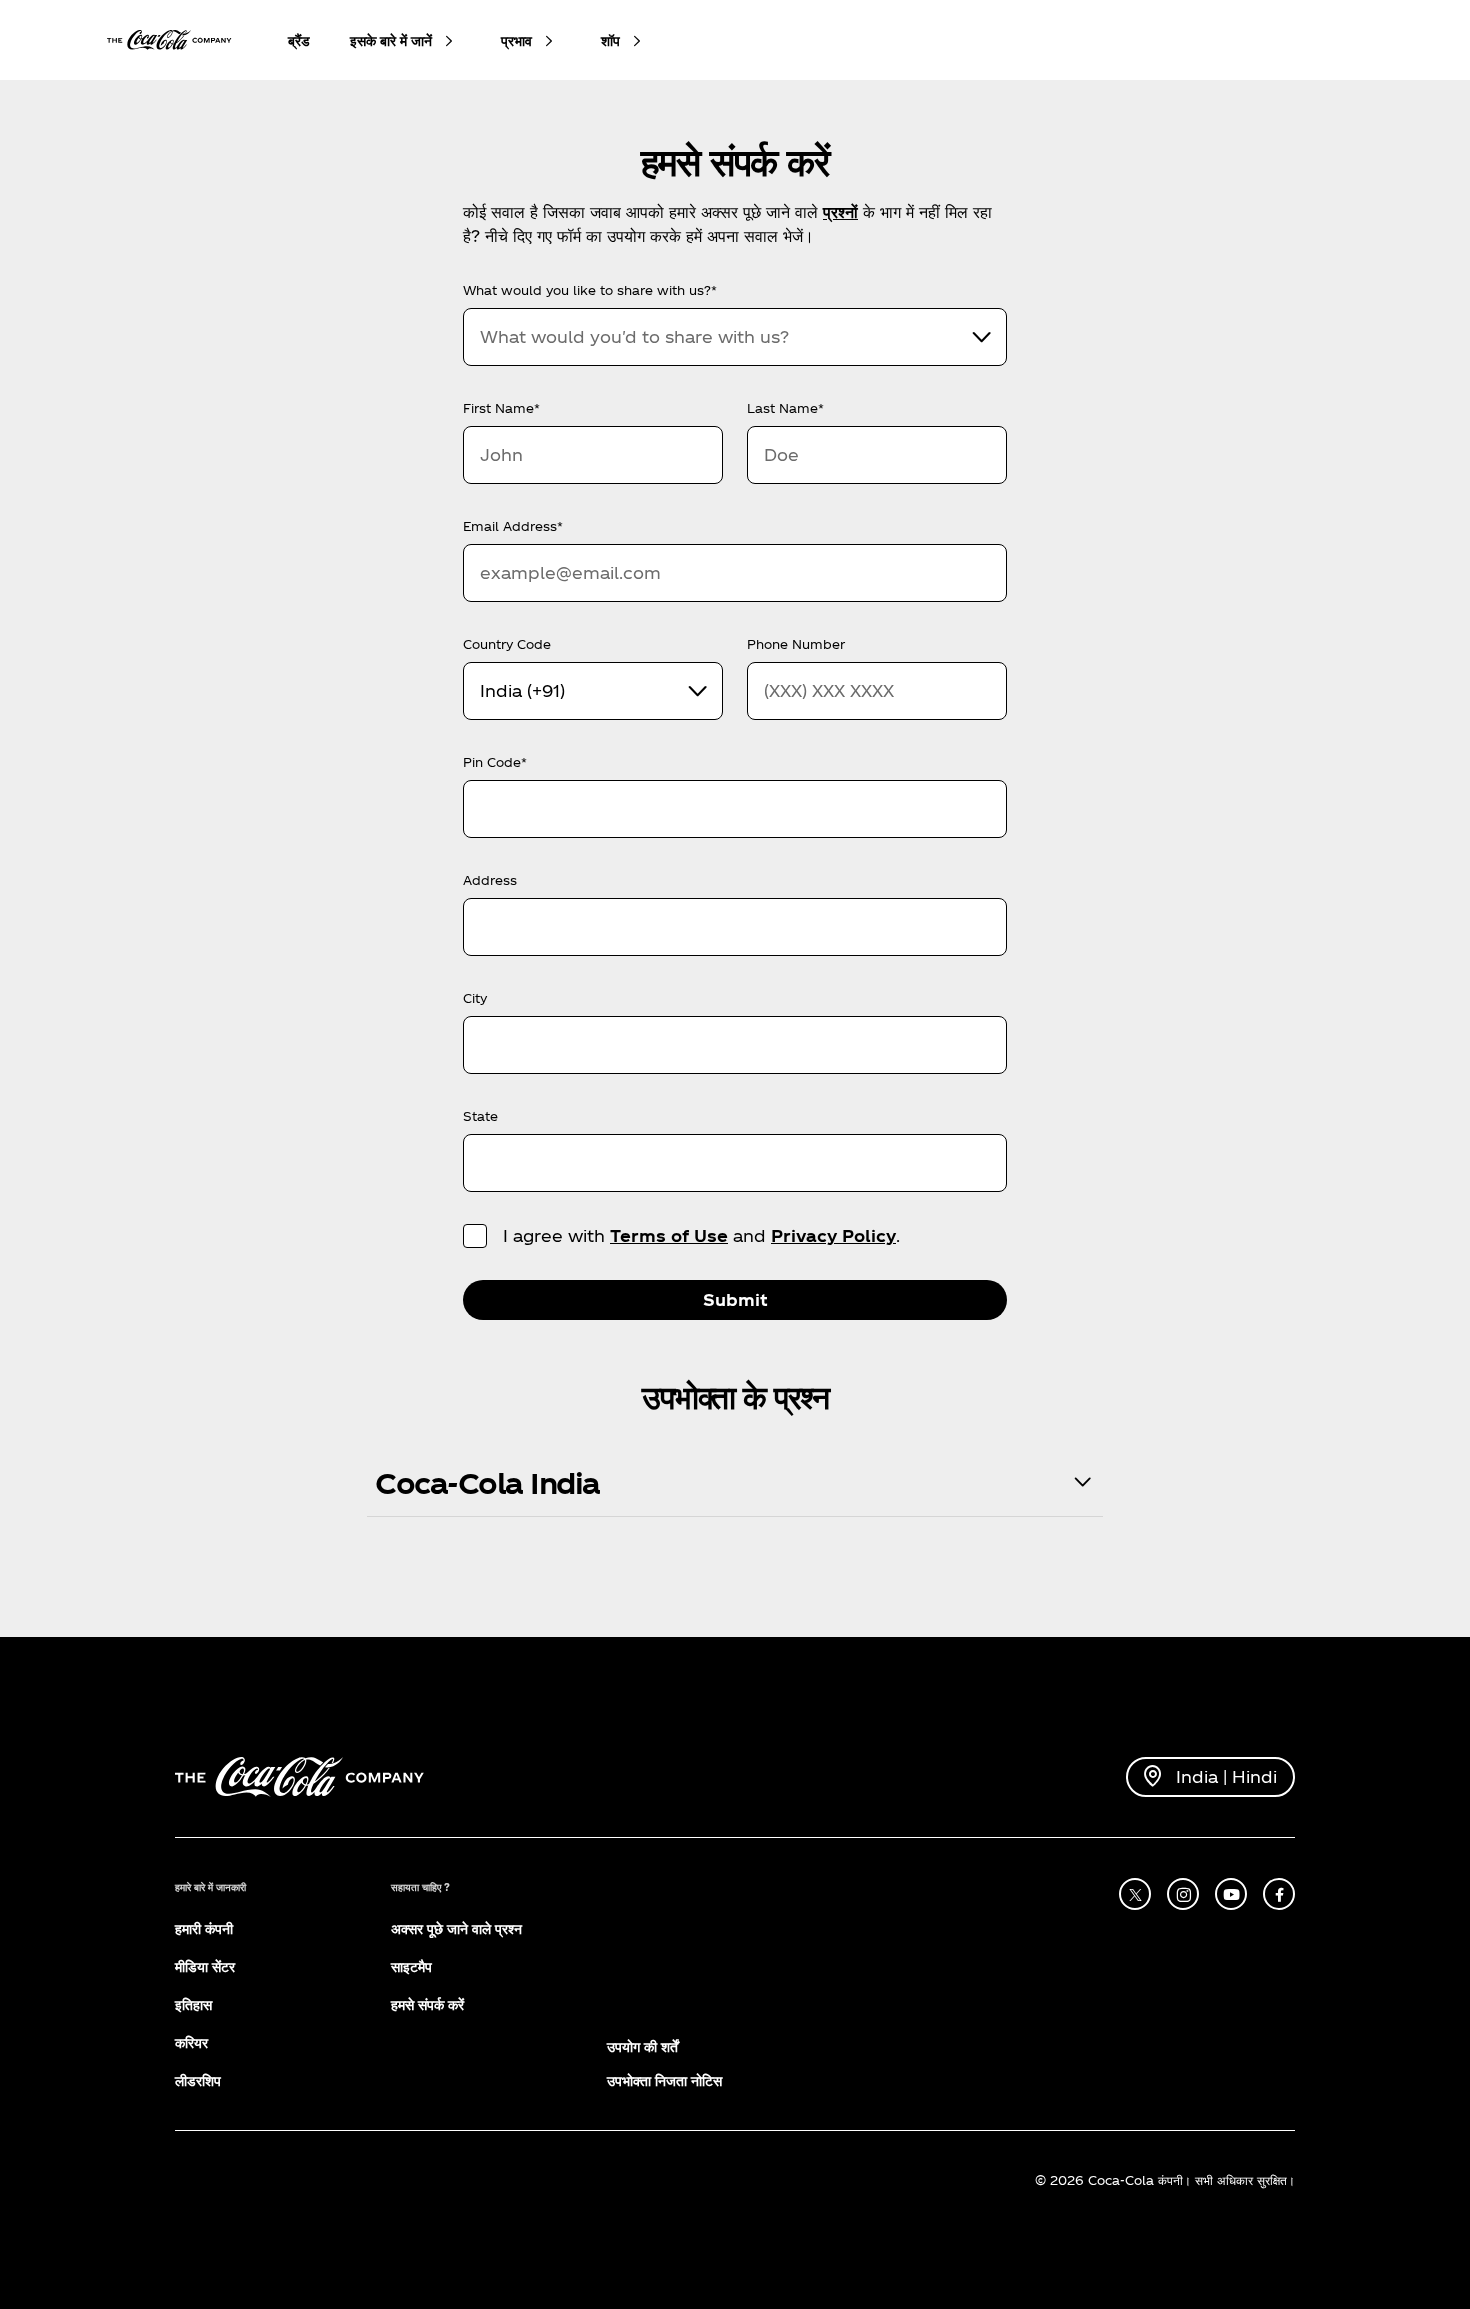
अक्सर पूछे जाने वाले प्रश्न (456, 1928)
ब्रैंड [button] (299, 40)
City (475, 998)
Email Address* (513, 526)
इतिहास (193, 2004)
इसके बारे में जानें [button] (391, 40)
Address (490, 880)
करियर (191, 2042)
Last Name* (785, 408)
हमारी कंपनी (204, 1928)
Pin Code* (495, 762)
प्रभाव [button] (516, 40)
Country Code (507, 644)
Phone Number (796, 644)
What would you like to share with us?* (590, 290)
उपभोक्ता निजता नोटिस (664, 2080)
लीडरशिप (198, 2080)
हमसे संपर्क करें (427, 2004)
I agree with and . (701, 1235)
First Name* (501, 408)
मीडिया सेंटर (205, 1966)
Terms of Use (669, 1235)
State (480, 1116)
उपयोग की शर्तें (642, 2046)
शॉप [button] (610, 40)
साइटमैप (411, 1966)
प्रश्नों (840, 211)
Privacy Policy (833, 1235)
